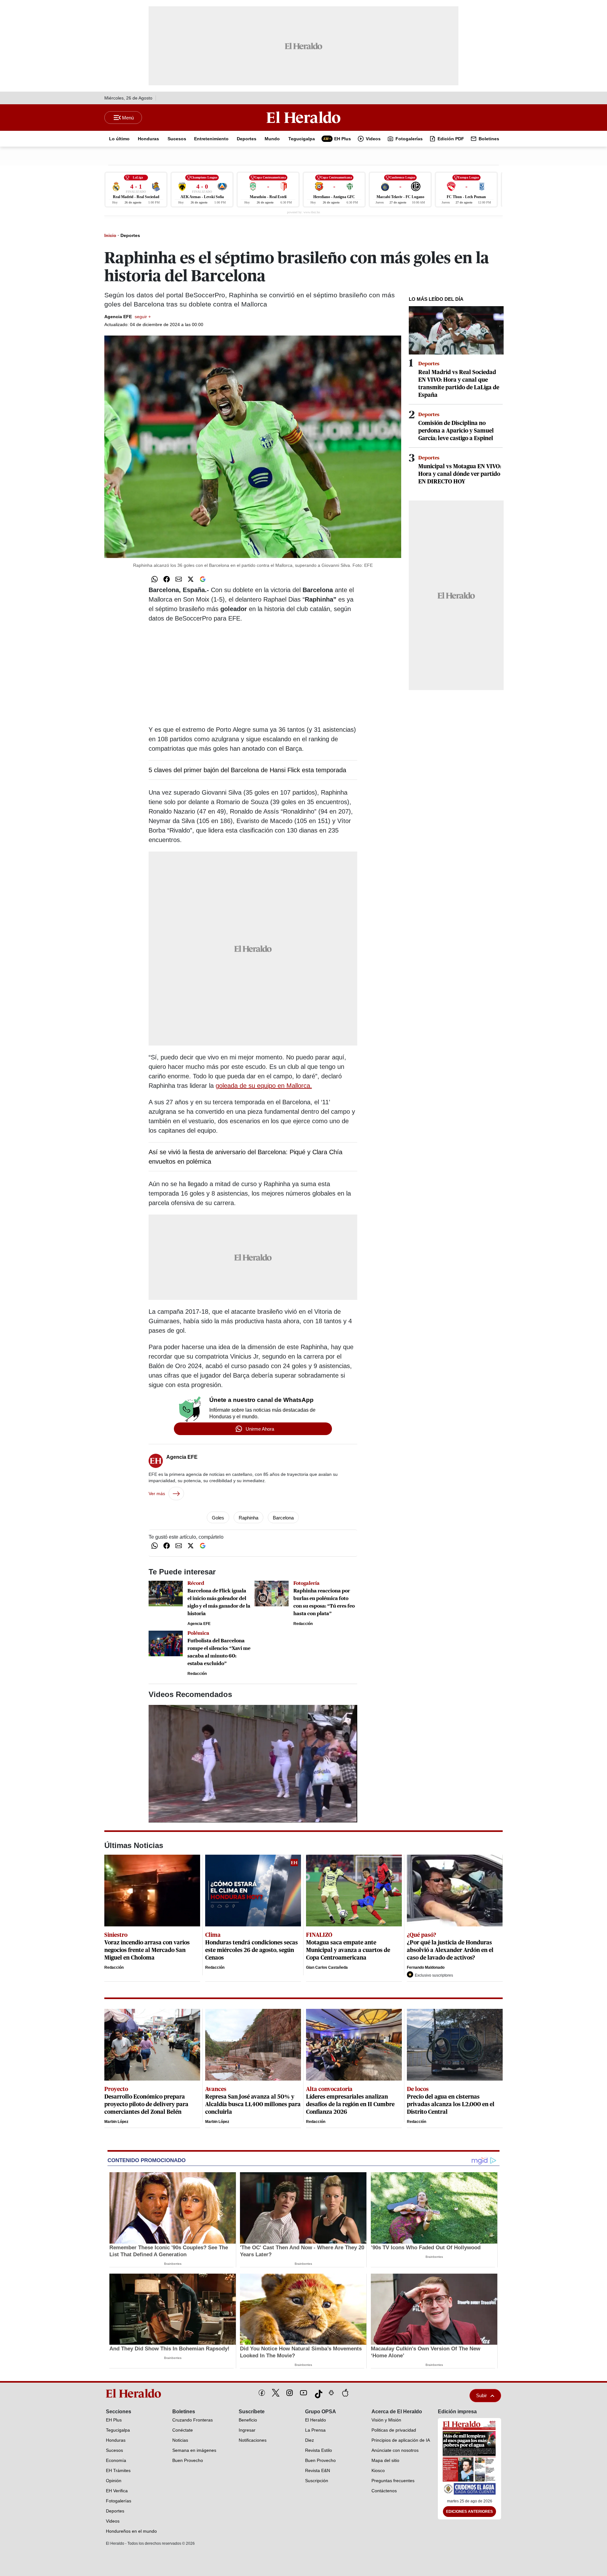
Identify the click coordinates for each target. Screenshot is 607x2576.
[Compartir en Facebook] (167, 579)
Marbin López (116, 2122)
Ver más (157, 1494)
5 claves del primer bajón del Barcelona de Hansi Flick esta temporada (247, 770)
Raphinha (248, 1518)
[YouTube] (303, 2393)
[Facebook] (262, 2393)
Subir (481, 2395)
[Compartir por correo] (179, 579)
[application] (253, 1764)
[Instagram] (290, 2393)
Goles (218, 1518)
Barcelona (283, 1518)
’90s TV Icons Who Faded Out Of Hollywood (426, 2248)
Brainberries (173, 2264)
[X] (276, 2393)
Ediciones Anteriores (469, 2512)
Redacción (303, 1624)
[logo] (136, 2393)
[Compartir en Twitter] (191, 579)
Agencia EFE (128, 317)
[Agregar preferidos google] (203, 579)
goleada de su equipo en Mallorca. (264, 1086)
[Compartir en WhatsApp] (155, 579)
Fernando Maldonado (426, 1967)
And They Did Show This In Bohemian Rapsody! (169, 2349)
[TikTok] (317, 2393)
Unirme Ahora (260, 1429)
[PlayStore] (331, 2393)
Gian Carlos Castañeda (327, 1967)
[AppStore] (345, 2393)
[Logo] (303, 117)
